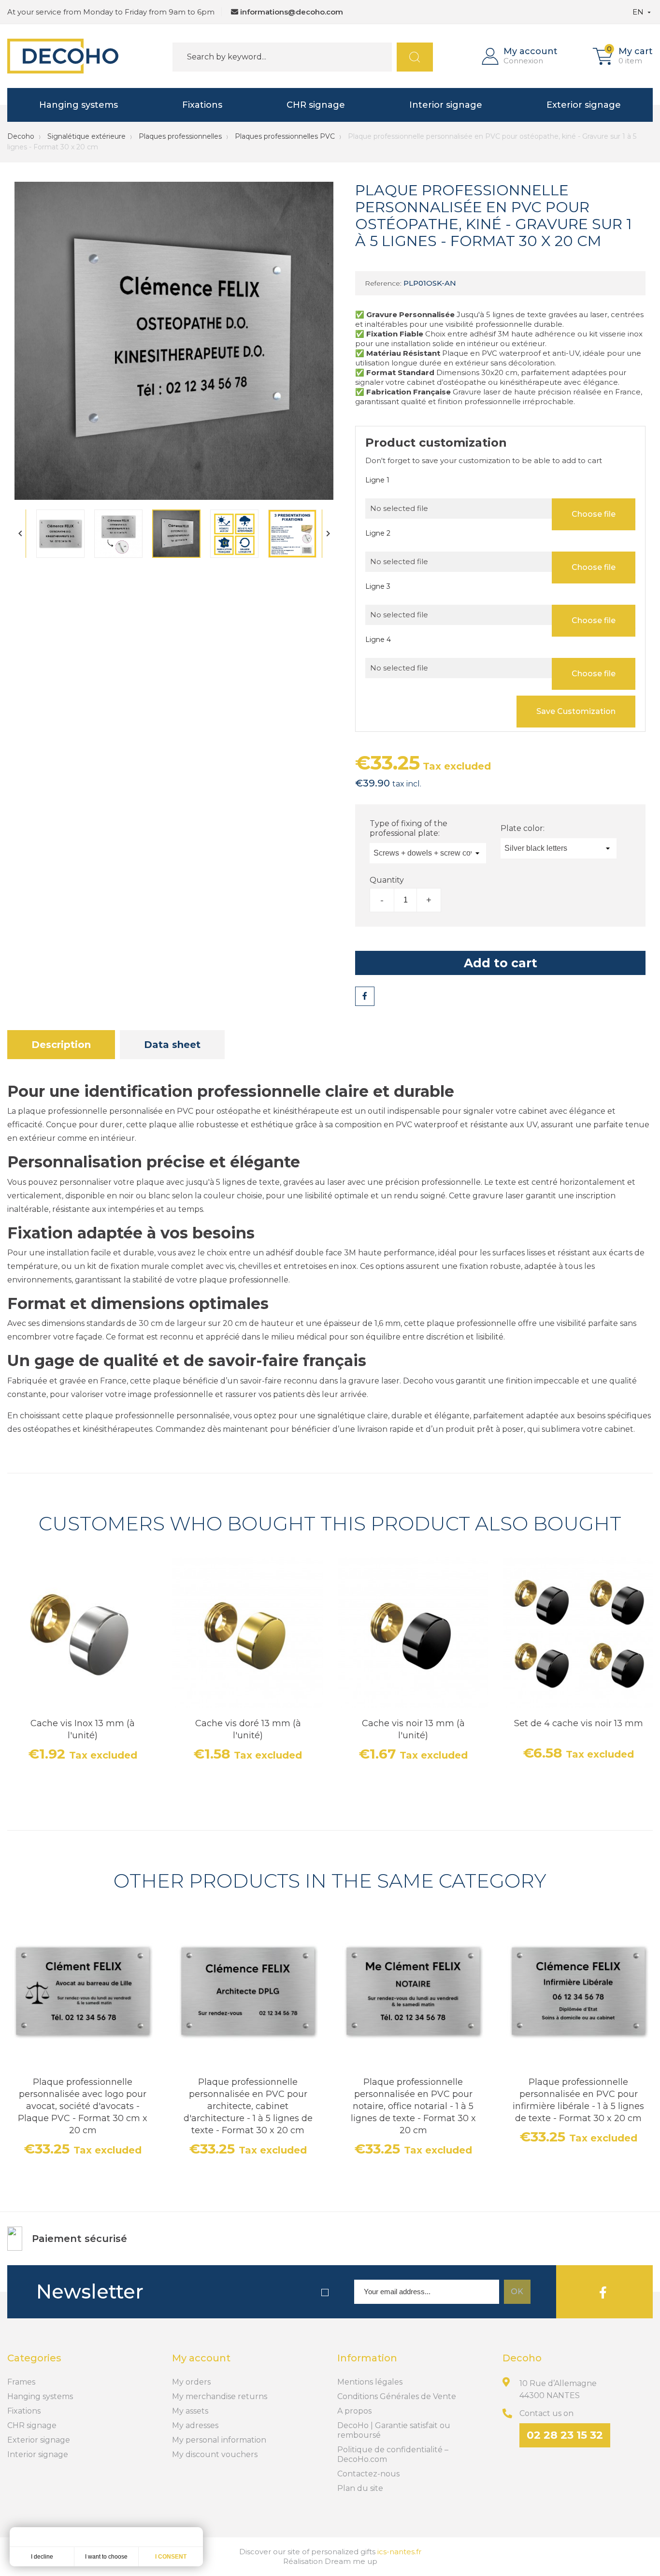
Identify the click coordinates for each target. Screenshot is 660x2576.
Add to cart (501, 963)
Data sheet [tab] (172, 1045)
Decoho (21, 136)
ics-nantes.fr (399, 2552)
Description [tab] (61, 1045)
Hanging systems (79, 105)
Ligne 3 (378, 586)
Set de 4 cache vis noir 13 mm (579, 1723)
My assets (190, 2411)
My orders (191, 2382)
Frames (21, 2382)
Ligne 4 (378, 640)
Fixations (202, 105)
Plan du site (360, 2488)
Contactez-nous (368, 2474)
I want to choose (106, 2557)
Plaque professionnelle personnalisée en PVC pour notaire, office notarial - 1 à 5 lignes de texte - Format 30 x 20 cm (413, 2106)
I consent (171, 2557)
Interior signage (446, 105)
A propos (354, 2411)
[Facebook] (603, 2292)
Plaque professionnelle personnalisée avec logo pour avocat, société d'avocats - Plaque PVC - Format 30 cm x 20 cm (83, 2106)
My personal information (219, 2440)
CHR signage (316, 105)
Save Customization (576, 711)
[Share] (365, 996)
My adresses (195, 2425)
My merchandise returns (220, 2396)
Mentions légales (370, 2382)
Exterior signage (584, 105)
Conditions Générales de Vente (397, 2396)
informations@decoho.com (292, 12)
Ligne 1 (377, 480)
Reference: (383, 283)
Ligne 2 (378, 533)
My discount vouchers (215, 2454)
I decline (42, 2557)
